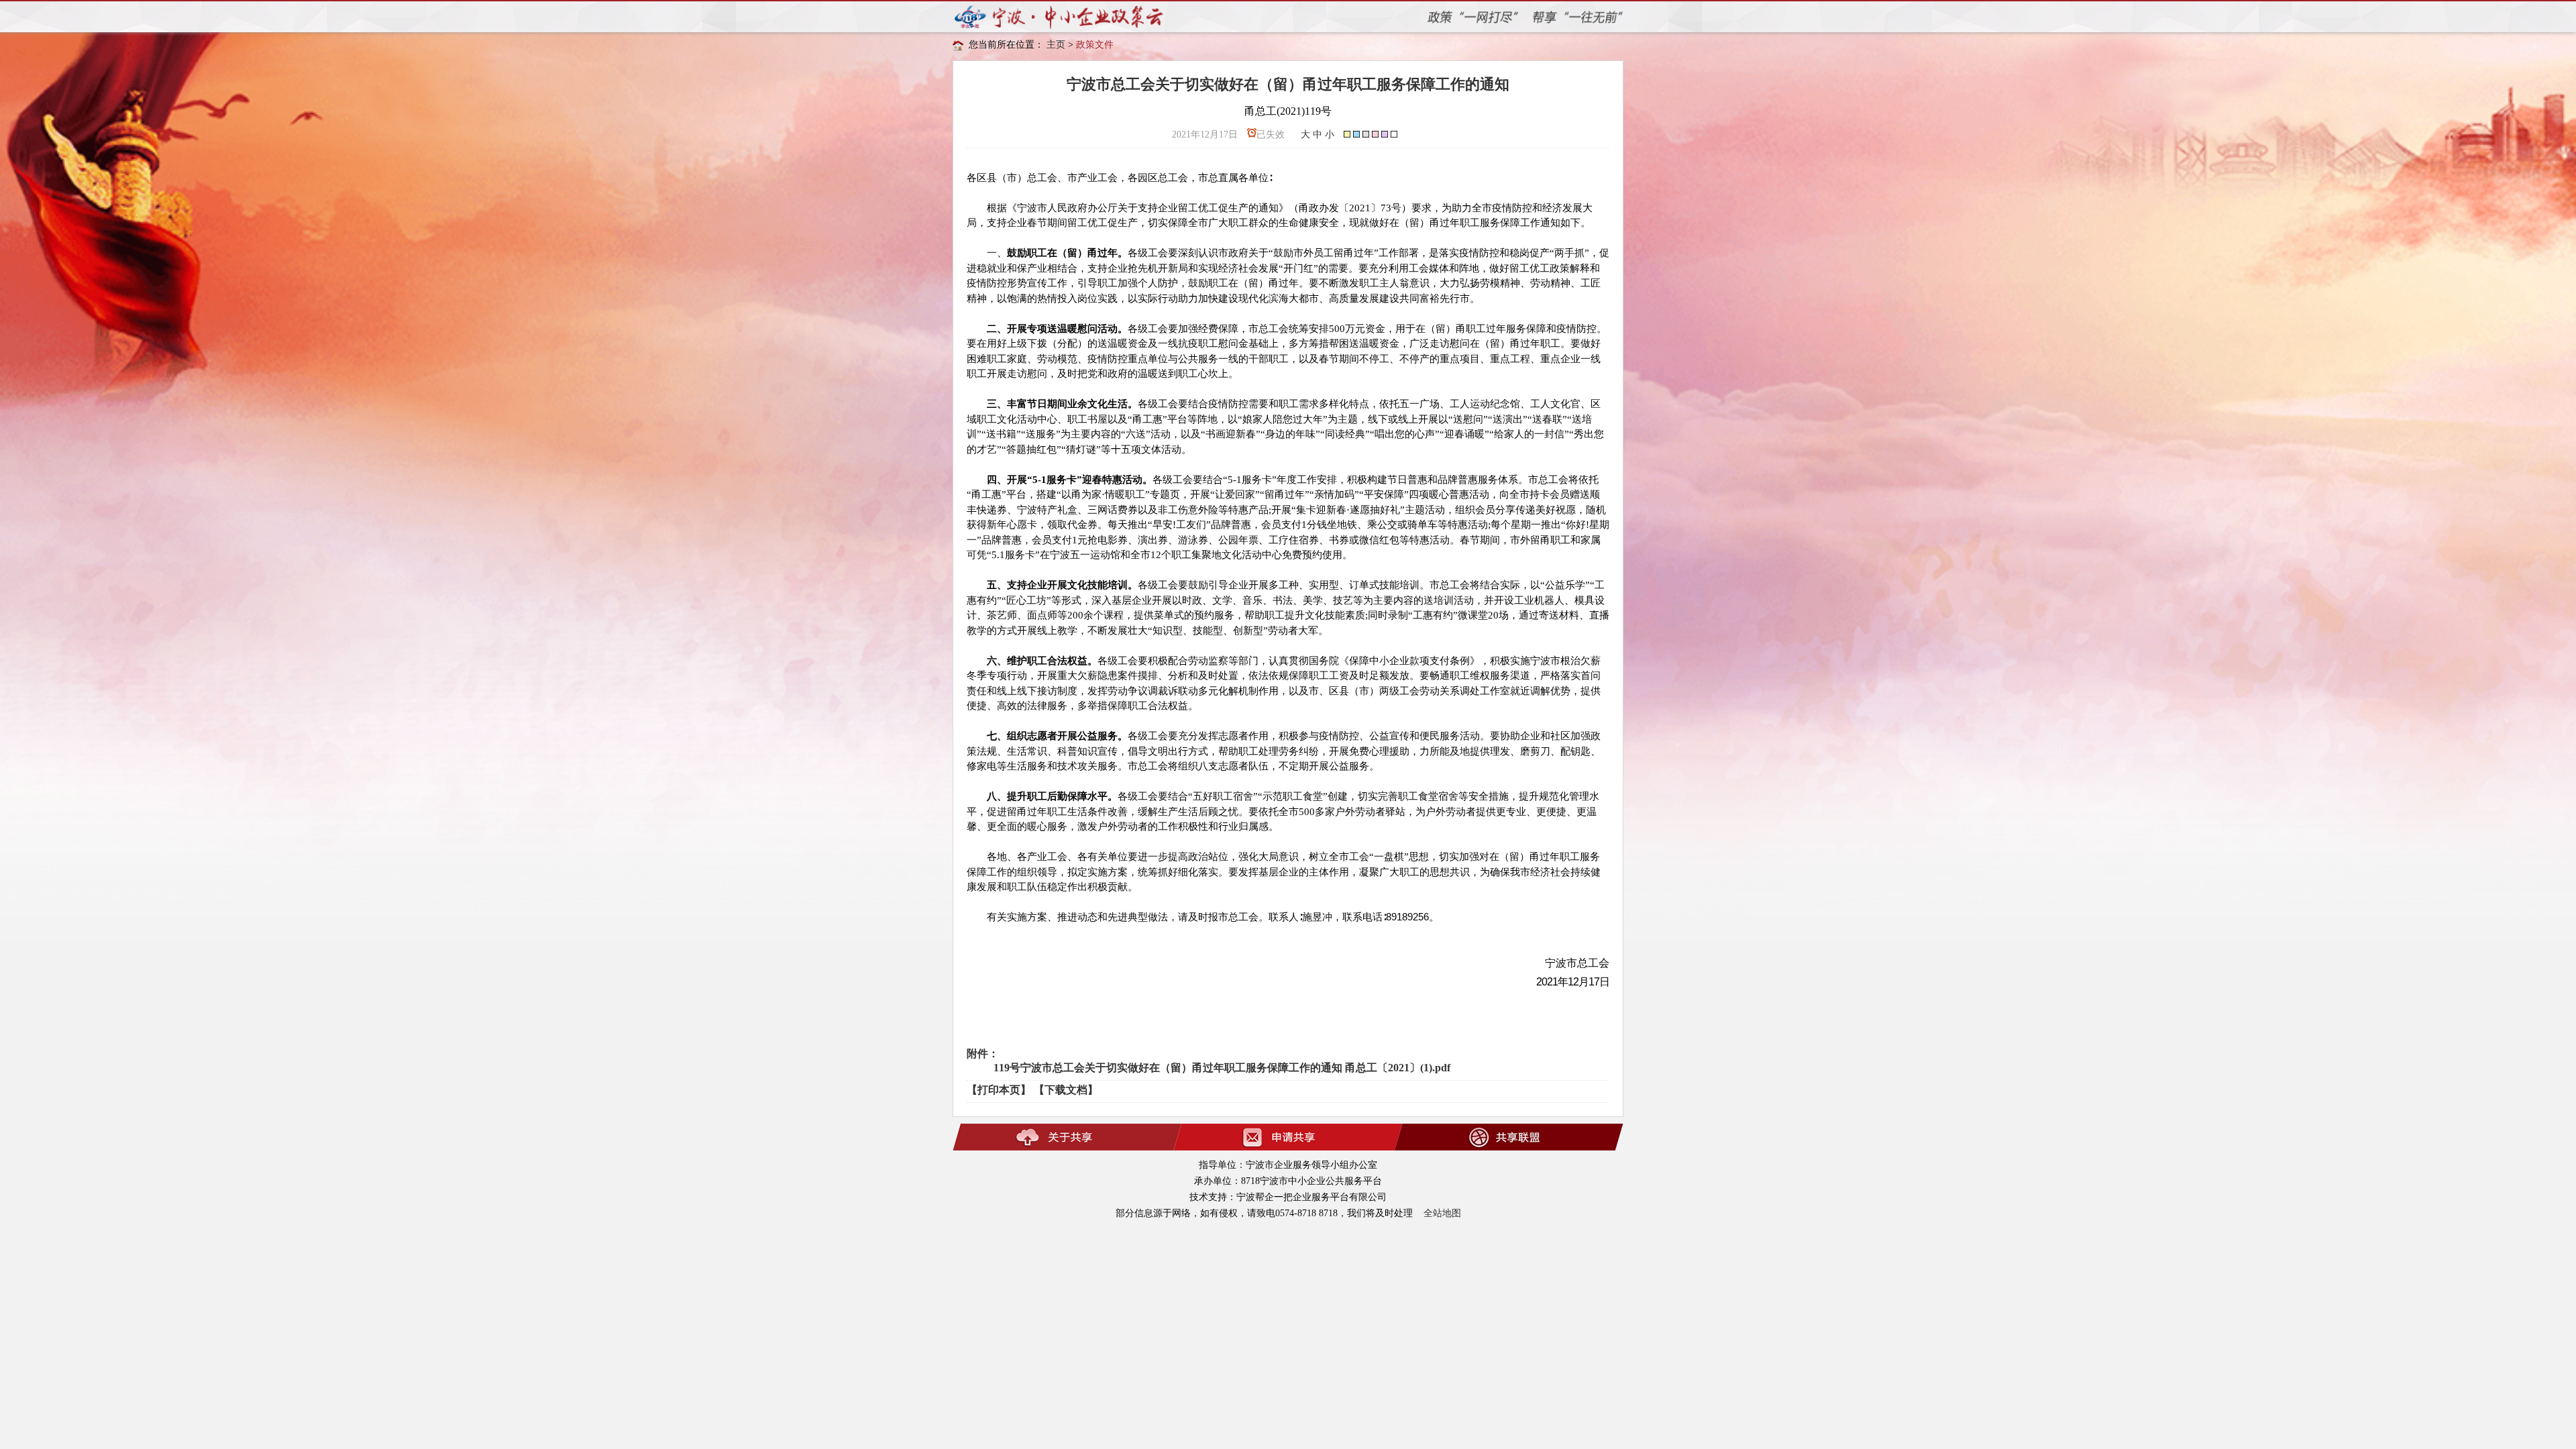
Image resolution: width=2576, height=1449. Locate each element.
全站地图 (1442, 1213)
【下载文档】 (1066, 1090)
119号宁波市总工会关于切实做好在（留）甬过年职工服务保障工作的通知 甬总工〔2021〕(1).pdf (1222, 1068)
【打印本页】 (999, 1090)
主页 (1056, 45)
